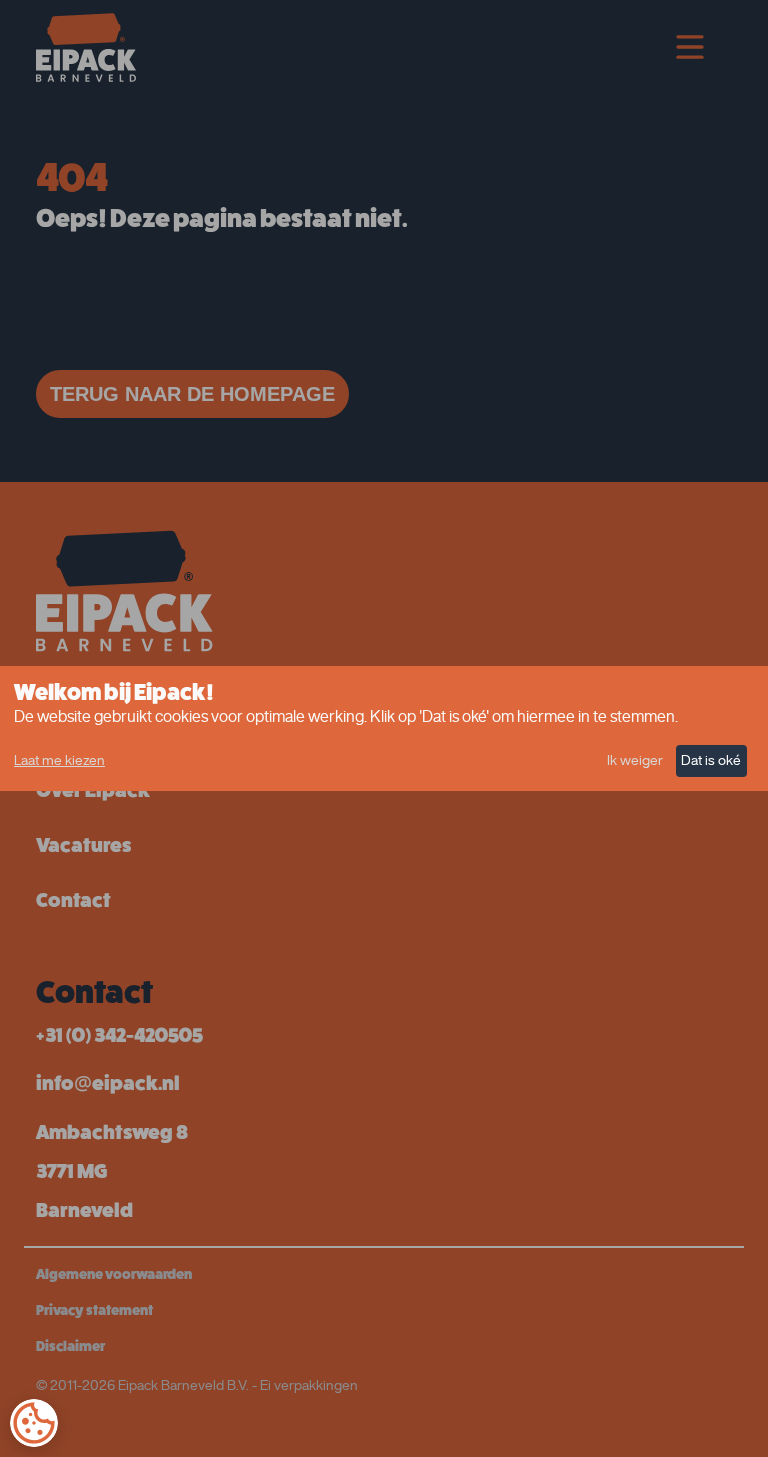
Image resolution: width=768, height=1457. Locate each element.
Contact (73, 900)
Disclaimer (70, 1346)
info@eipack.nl (108, 1083)
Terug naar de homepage (192, 394)
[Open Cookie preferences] (34, 1423)
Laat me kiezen (59, 760)
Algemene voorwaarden (114, 1274)
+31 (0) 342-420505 (119, 1035)
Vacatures (83, 845)
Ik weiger (635, 760)
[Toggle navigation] (690, 47)
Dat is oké (711, 760)
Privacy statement (94, 1310)
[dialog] (384, 728)
